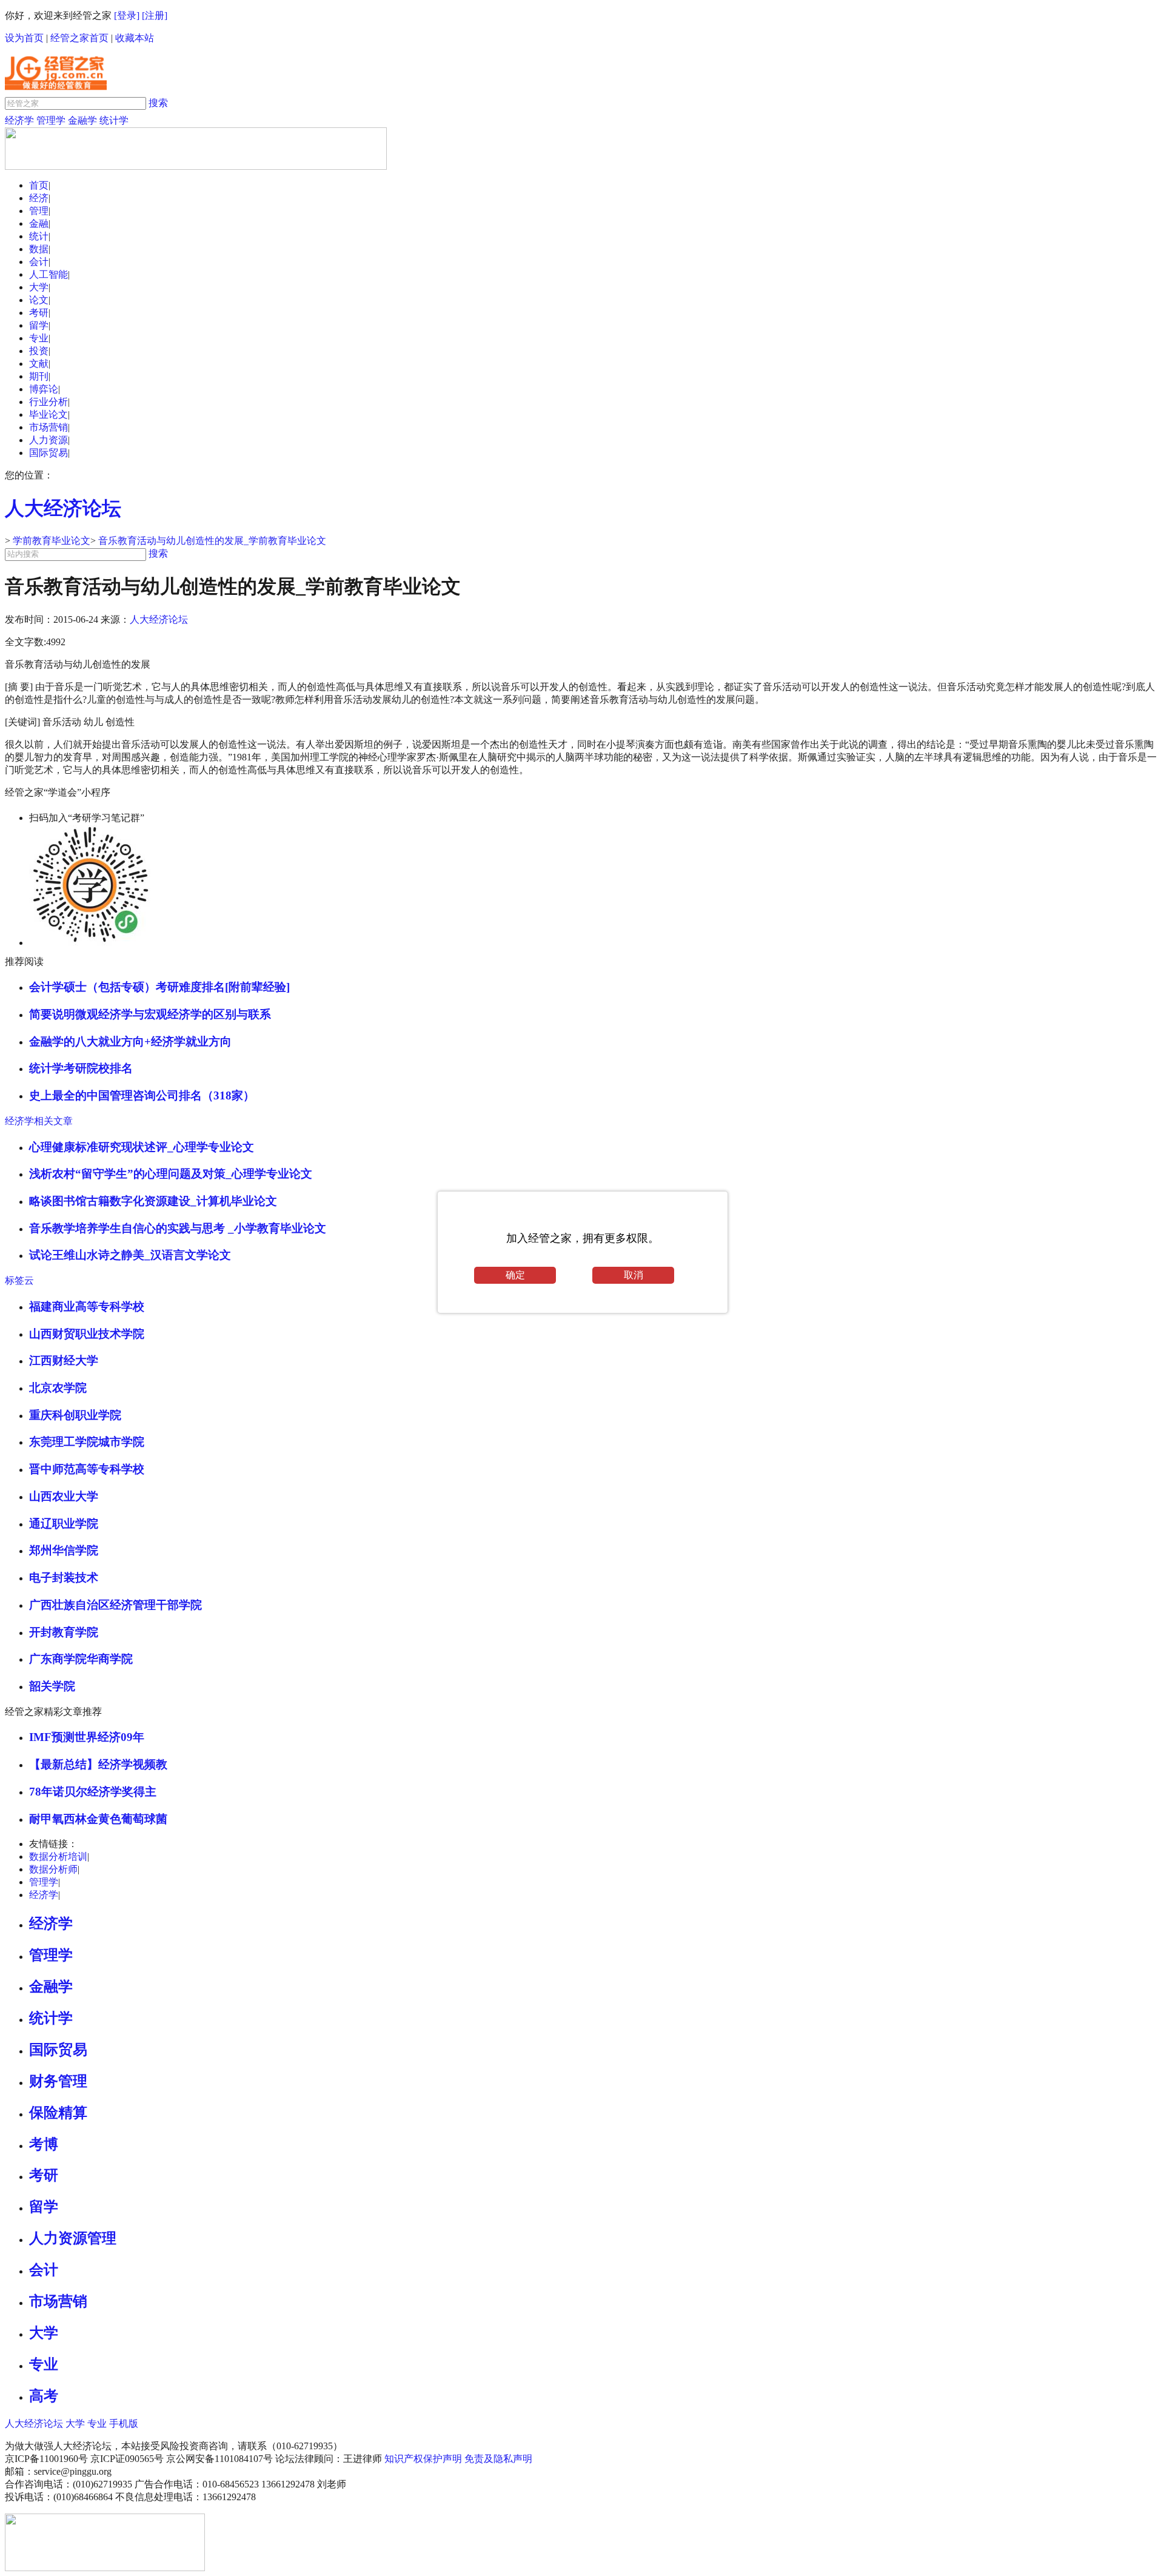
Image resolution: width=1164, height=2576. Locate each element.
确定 (515, 1275)
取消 (634, 1275)
